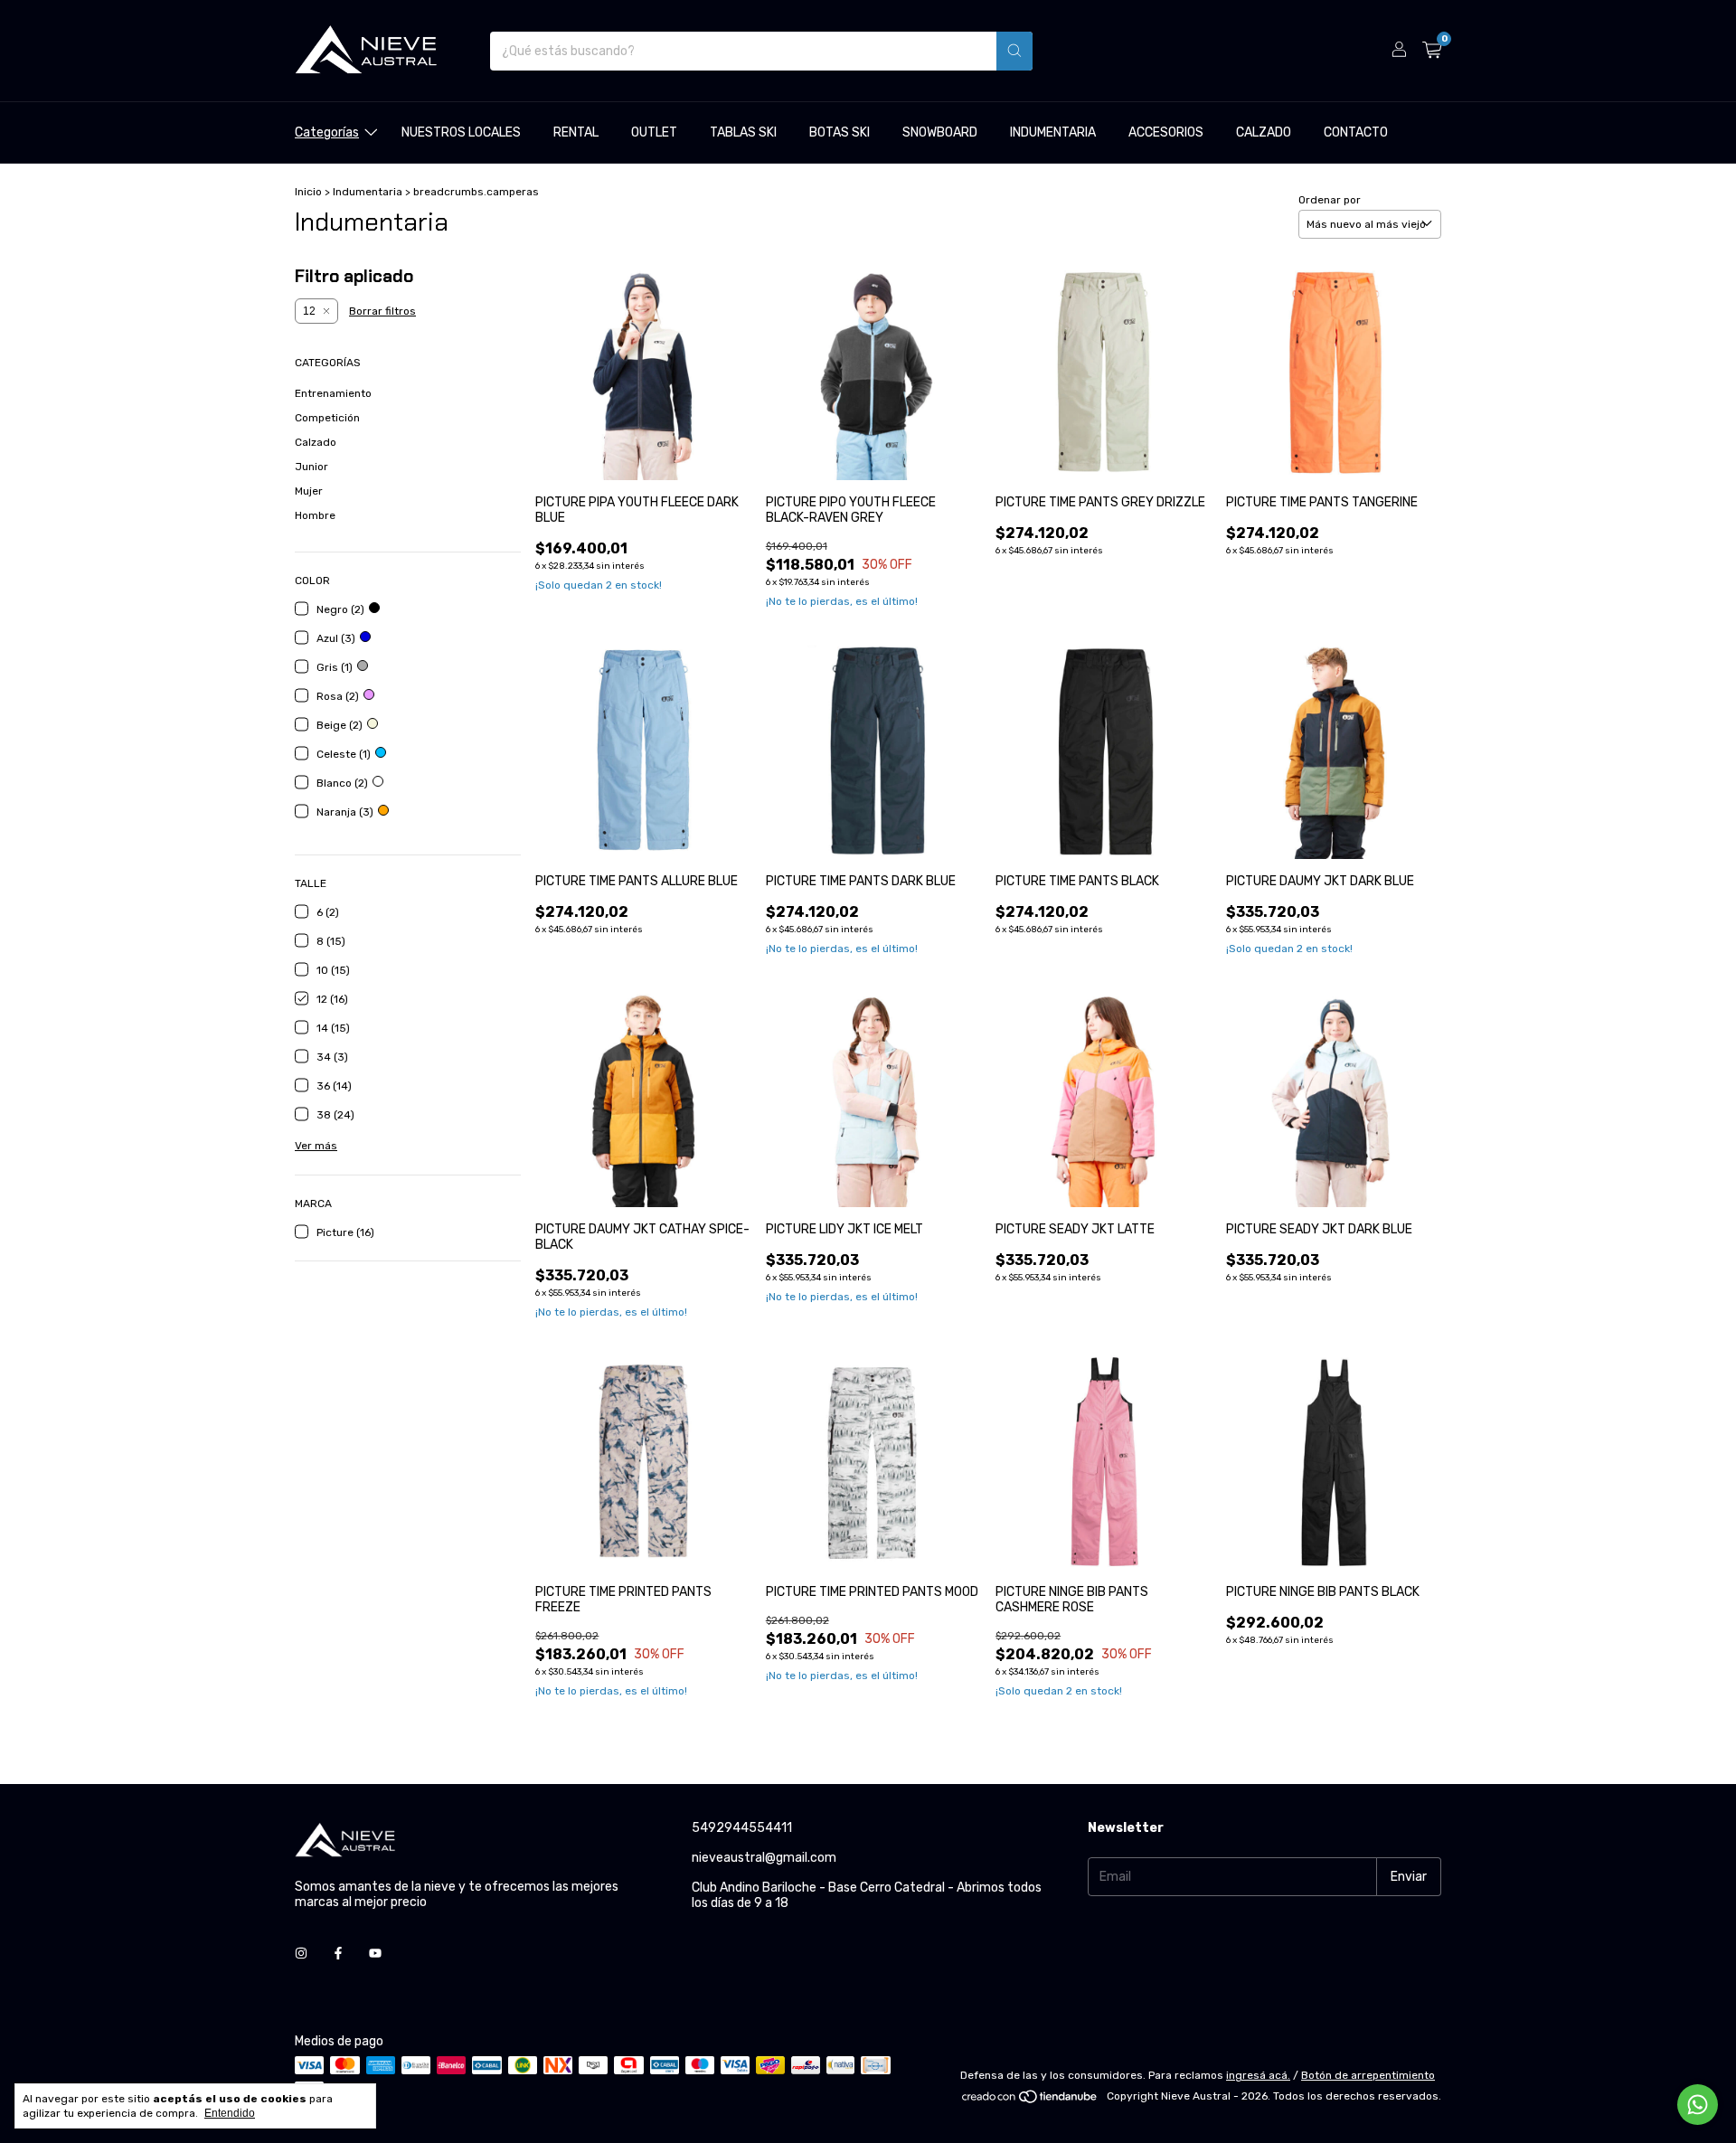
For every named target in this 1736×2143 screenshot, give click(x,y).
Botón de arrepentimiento (1368, 2075)
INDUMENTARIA (1053, 132)
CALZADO (1264, 132)
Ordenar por (1330, 200)
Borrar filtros (382, 311)
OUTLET (654, 132)
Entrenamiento (333, 393)
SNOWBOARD (940, 132)
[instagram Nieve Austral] (301, 1954)
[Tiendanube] (1030, 2101)
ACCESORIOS (1166, 132)
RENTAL (576, 132)
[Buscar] (1014, 51)
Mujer (309, 491)
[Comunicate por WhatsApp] (1698, 2105)
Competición (327, 418)
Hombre (315, 515)
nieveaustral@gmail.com (764, 1858)
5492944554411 (742, 1828)
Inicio (308, 192)
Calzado (316, 442)
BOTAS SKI (840, 132)
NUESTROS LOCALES (461, 132)
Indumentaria (368, 192)
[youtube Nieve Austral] (375, 1954)
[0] (1432, 51)
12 (309, 311)
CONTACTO (1356, 132)
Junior (311, 467)
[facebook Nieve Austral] (338, 1954)
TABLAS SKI (743, 132)
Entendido (230, 2113)
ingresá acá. (1258, 2075)
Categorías (327, 132)
